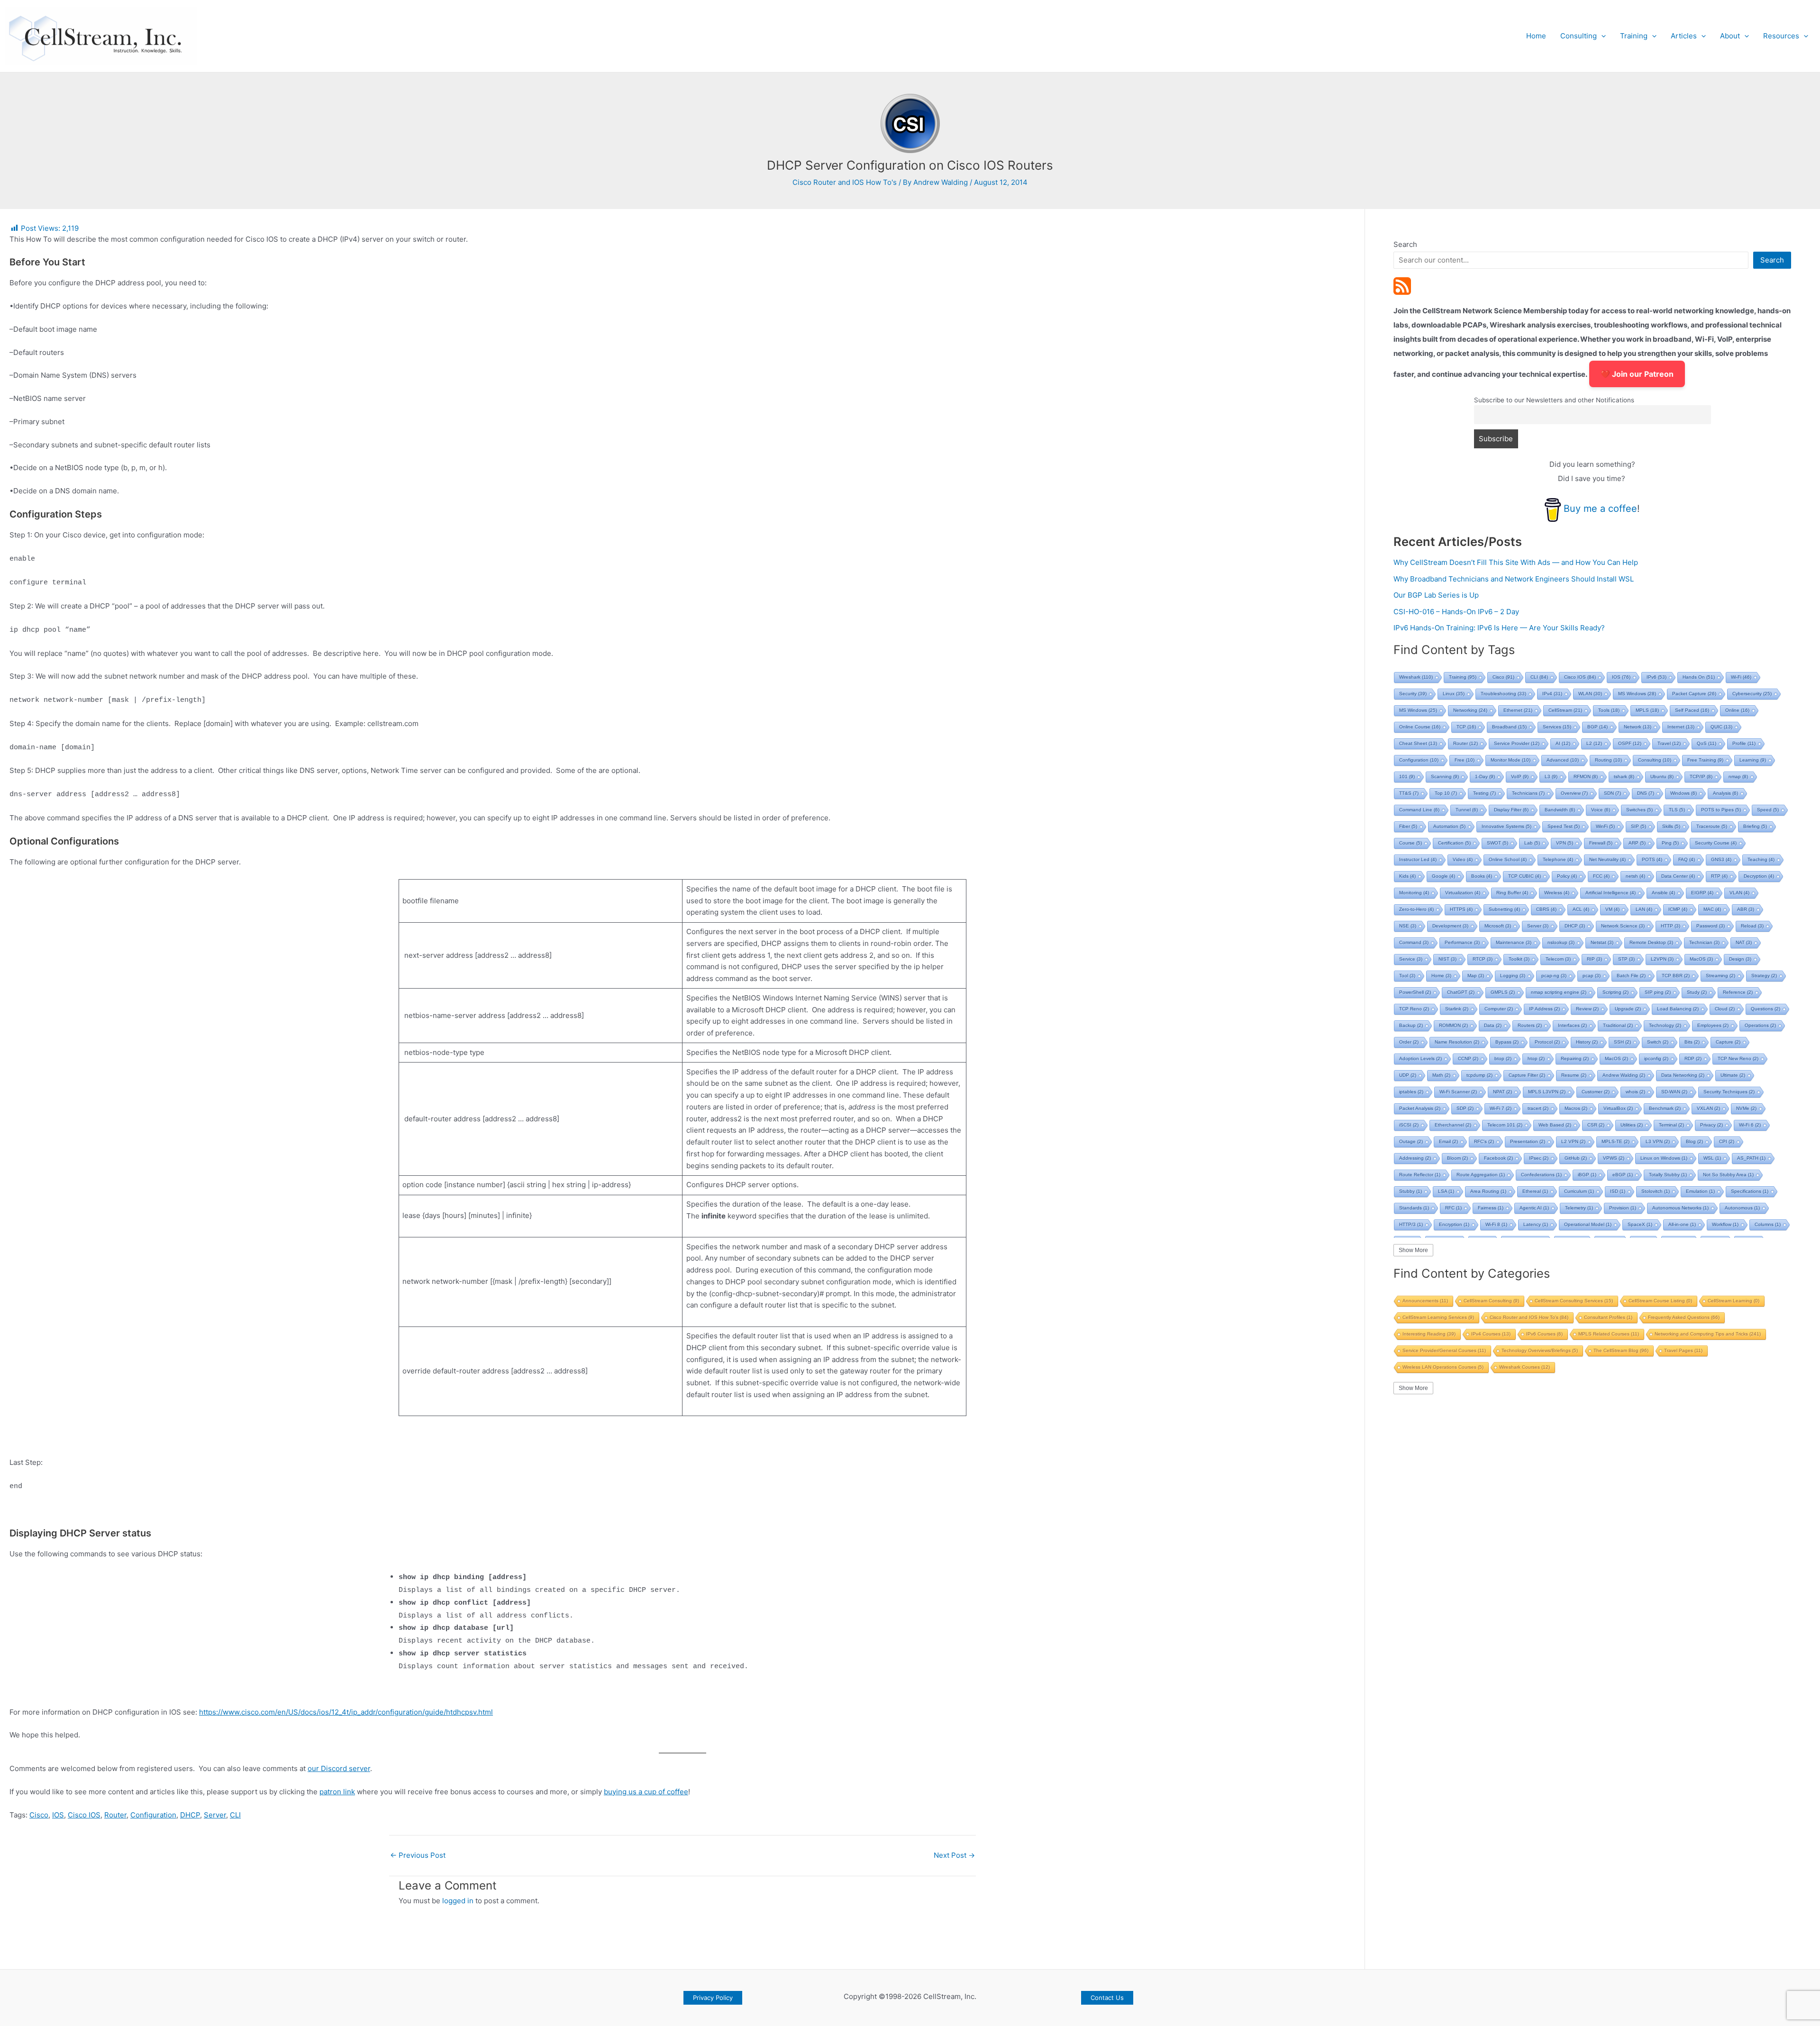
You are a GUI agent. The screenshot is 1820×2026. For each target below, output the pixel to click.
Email (1448, 1141)
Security (1413, 694)
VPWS (1614, 1158)
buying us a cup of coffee (646, 1792)
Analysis (1725, 793)
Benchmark (1665, 1108)
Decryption (1759, 876)
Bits (1692, 1042)
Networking (1470, 710)
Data (1493, 1025)
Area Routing (1488, 1191)
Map (1476, 976)
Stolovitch (1656, 1191)
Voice (1601, 810)
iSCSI (1409, 1125)
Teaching (1761, 859)
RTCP (1483, 959)
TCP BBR (1676, 976)
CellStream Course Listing (1660, 1301)
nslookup (1561, 942)
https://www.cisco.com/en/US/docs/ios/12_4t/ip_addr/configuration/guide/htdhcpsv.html (346, 1712)
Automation (1449, 826)
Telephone (1558, 859)
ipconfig (1656, 1058)
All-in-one (1682, 1224)
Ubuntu (1662, 777)
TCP (1466, 727)
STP (1626, 959)
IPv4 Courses (1491, 1334)
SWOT (1497, 843)
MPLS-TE (1615, 1141)
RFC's (1484, 1141)
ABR (1746, 909)
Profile (1744, 743)
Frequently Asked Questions (1684, 1317)
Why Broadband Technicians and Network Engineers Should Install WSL (1514, 579)
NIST (1447, 959)
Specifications (1750, 1191)
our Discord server (339, 1768)
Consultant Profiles (1608, 1317)
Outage (1411, 1141)
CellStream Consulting (1491, 1301)
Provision (1623, 1208)
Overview (1574, 793)
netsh (1635, 876)
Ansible (1663, 893)
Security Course (1716, 843)
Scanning (1445, 777)
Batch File (1631, 976)
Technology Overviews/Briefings (1540, 1350)
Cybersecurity (1752, 694)
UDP (1408, 1075)
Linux (1454, 694)
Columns (1768, 1224)
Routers (1530, 1025)
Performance (1462, 942)
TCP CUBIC (1524, 876)
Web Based (1555, 1125)
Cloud (1725, 1009)
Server (215, 1815)
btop (1503, 1058)
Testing (1484, 793)
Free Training (1705, 760)
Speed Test (1564, 826)
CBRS (1546, 909)
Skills (1671, 826)
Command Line (1419, 810)
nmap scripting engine (1559, 992)
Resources (1781, 36)
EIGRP (1702, 893)
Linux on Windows (1664, 1158)
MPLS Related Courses (1609, 1334)
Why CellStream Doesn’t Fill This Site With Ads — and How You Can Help (1516, 562)
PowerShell (1415, 992)
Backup (1411, 1025)
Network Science (1623, 926)
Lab (1532, 843)
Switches (1639, 810)
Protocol (1547, 1042)
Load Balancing (1678, 1009)
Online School (1508, 859)
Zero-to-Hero (1416, 909)
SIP (1638, 826)
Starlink (1457, 1009)
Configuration (153, 1815)
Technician (1704, 942)
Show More (1413, 1250)
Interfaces (1572, 1025)
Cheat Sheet (1418, 743)
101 (1407, 777)
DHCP (190, 1815)
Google (1443, 876)
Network (1638, 727)
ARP (1637, 843)
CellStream (1565, 710)
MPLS (1647, 710)
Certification (1454, 843)
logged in (458, 1901)
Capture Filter (1527, 1075)
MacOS (1701, 959)
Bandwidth (1560, 810)
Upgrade (1628, 1009)
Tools (1609, 710)
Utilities (1632, 1125)
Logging (1513, 976)
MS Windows (1637, 694)
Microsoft (1498, 926)
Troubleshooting (1503, 694)
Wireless (1557, 893)
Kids (1407, 876)
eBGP (1623, 1175)
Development (1450, 926)
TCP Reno (1414, 1009)
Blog (1694, 1141)
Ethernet (1518, 710)
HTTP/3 (1411, 1224)
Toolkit (1519, 959)
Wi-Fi (1741, 677)
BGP (1597, 727)
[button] (1601, 36)
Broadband (1509, 727)
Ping (1670, 843)
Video (1463, 859)
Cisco (39, 1815)
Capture (1728, 1042)
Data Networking (1683, 1075)
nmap (1738, 777)
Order (1409, 1042)
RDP (1693, 1058)
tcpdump (1479, 1075)
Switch (1658, 1042)
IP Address (1544, 1009)
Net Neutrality (1607, 859)
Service (1411, 959)
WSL (1712, 1158)
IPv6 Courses (1544, 1334)
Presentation (1528, 1141)
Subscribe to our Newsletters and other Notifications (1554, 400)
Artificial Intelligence (1611, 893)
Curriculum (1579, 1191)
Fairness (1491, 1208)
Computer (1499, 1009)
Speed (1768, 810)
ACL (1581, 909)
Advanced (1563, 760)
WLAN (1590, 694)
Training (1634, 36)
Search (1405, 244)
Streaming (1720, 976)
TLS (1677, 810)
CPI (1727, 1141)
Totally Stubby (1668, 1175)
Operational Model (1588, 1224)
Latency (1536, 1224)
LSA (1446, 1191)
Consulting (1579, 36)
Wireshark (1416, 677)
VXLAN (1708, 1108)
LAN (1644, 909)
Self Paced (1692, 710)
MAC (1712, 909)
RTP (1719, 876)
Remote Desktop (1651, 942)
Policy (1567, 876)
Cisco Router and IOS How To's (845, 182)
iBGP (1587, 1175)
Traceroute (1712, 826)
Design (1740, 959)
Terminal (1671, 1125)
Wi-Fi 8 (1496, 1224)
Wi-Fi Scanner (1458, 1092)
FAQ (1687, 859)
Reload (1752, 926)
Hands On (1699, 677)
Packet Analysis (1420, 1108)
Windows (1683, 793)
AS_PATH (1751, 1158)
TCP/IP (1701, 777)
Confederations (1541, 1175)
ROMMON (1453, 1025)
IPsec (1539, 1158)
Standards (1414, 1208)
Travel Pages (1683, 1350)
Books (1482, 876)
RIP (1594, 959)
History (1587, 1042)
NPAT (1502, 1092)
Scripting (1615, 992)
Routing (1608, 760)
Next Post (954, 1855)
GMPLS (1503, 992)
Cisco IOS (84, 1815)
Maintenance (1514, 942)
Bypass (1507, 1042)
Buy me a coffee (1600, 509)
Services (1557, 727)
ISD (1618, 1191)
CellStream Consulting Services (1574, 1301)
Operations (1760, 1025)
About (1730, 36)
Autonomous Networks (1680, 1208)
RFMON (1586, 777)
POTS (1652, 859)
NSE (1408, 926)
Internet (1681, 727)
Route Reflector (1420, 1175)
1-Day (1485, 777)
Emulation (1700, 1191)
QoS (1706, 743)
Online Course (1420, 727)
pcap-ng (1554, 976)
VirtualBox (1618, 1108)
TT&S (1409, 793)
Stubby (1410, 1191)
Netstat (1602, 942)
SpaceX (1640, 1224)
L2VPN (1662, 959)
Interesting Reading (1429, 1334)
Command (1414, 942)
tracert (1538, 1108)
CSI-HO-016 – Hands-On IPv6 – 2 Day (1456, 612)
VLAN (1739, 893)
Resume (1574, 1075)
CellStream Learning (1734, 1301)
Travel (1669, 743)
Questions (1765, 1009)
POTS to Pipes (1721, 810)
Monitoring (1414, 893)
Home (1536, 36)
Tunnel (1467, 810)
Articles (1684, 36)
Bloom (1457, 1158)
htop (1536, 1058)
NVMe (1746, 1108)
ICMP (1678, 909)
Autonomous (1742, 1208)
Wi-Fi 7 (1501, 1108)
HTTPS (1461, 909)
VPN (1565, 843)
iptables (1411, 1092)
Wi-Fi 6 (1750, 1125)
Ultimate (1733, 1075)
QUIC (1721, 727)
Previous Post (418, 1855)
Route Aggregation (1481, 1175)
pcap (1592, 976)
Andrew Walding (1624, 1075)
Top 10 (1446, 793)
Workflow (1725, 1224)
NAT (1744, 942)
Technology (1665, 1025)
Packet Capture (1694, 694)
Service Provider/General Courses (1444, 1350)
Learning (1753, 760)
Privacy (1711, 1125)
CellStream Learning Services (1438, 1317)
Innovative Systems (1506, 826)
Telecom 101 (1505, 1125)
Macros (1576, 1108)
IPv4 (1552, 694)
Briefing (1755, 826)
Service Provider (1517, 743)
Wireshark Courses (1524, 1367)
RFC (1453, 1208)
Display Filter (1511, 810)
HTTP (1670, 926)
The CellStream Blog (1621, 1350)
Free (1465, 760)
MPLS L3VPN (1547, 1092)
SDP (1465, 1108)
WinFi (1605, 826)
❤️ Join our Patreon (1637, 374)
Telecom (1558, 959)
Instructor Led (1418, 859)
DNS (1646, 793)
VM (1612, 909)
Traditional (1618, 1025)
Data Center (1678, 876)
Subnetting (1504, 909)
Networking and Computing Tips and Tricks (1708, 1334)
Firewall (1601, 843)
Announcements (1425, 1301)
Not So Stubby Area (1728, 1175)
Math (1441, 1075)
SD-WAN (1674, 1092)
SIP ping (1658, 992)
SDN (1612, 793)
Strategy (1764, 976)
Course (1410, 843)
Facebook (1498, 1158)
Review (1587, 1009)
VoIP (1520, 777)
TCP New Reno (1738, 1058)
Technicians (1528, 793)
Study (1697, 992)
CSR (1596, 1125)
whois (1635, 1092)
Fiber (1408, 826)
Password (1711, 926)
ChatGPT (1461, 992)
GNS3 (1721, 859)
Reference (1738, 992)
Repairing (1575, 1058)
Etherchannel (1453, 1125)
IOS (58, 1815)
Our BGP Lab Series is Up (1436, 595)
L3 (1551, 777)
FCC (1601, 876)
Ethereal (1535, 1191)
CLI (235, 1815)
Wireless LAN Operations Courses (1443, 1367)
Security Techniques (1729, 1092)
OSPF (1630, 743)
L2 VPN (1573, 1141)
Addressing (1415, 1158)
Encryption (1454, 1224)
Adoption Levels (1420, 1058)
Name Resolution (1457, 1042)
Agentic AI (1534, 1208)
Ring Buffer (1512, 893)
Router (115, 1815)
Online (1737, 710)
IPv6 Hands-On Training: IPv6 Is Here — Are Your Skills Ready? (1499, 628)
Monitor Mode (1511, 760)
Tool (1407, 976)
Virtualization (1463, 893)
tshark (1624, 777)
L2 (1594, 743)
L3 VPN (1658, 1141)
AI (1563, 743)
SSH (1622, 1042)
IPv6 (1656, 677)
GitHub (1576, 1158)
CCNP (1468, 1058)
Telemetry (1579, 1208)
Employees (1713, 1025)
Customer (1596, 1092)
